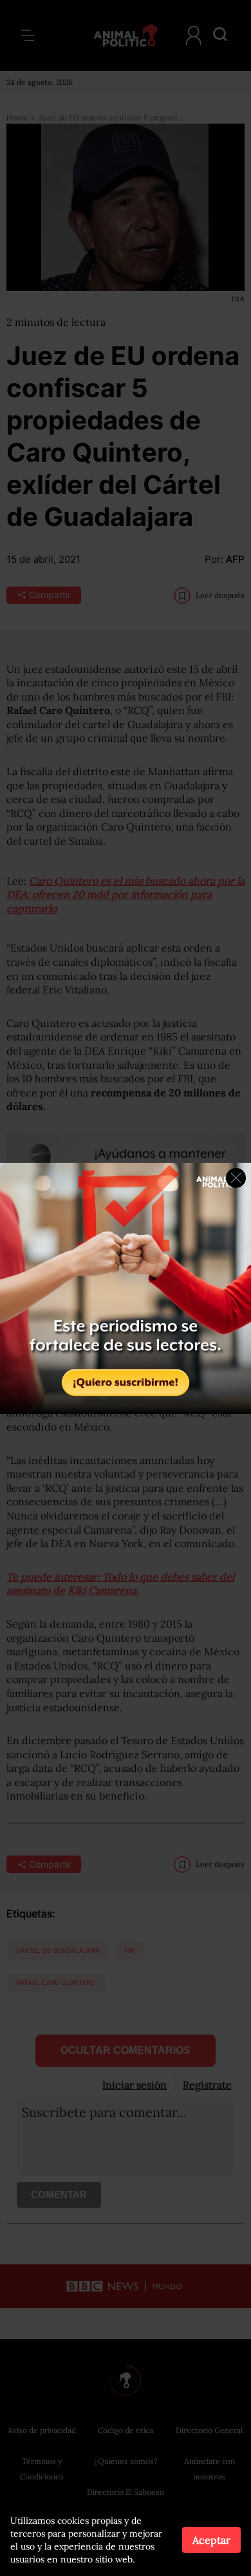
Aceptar (211, 2540)
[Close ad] (236, 1178)
